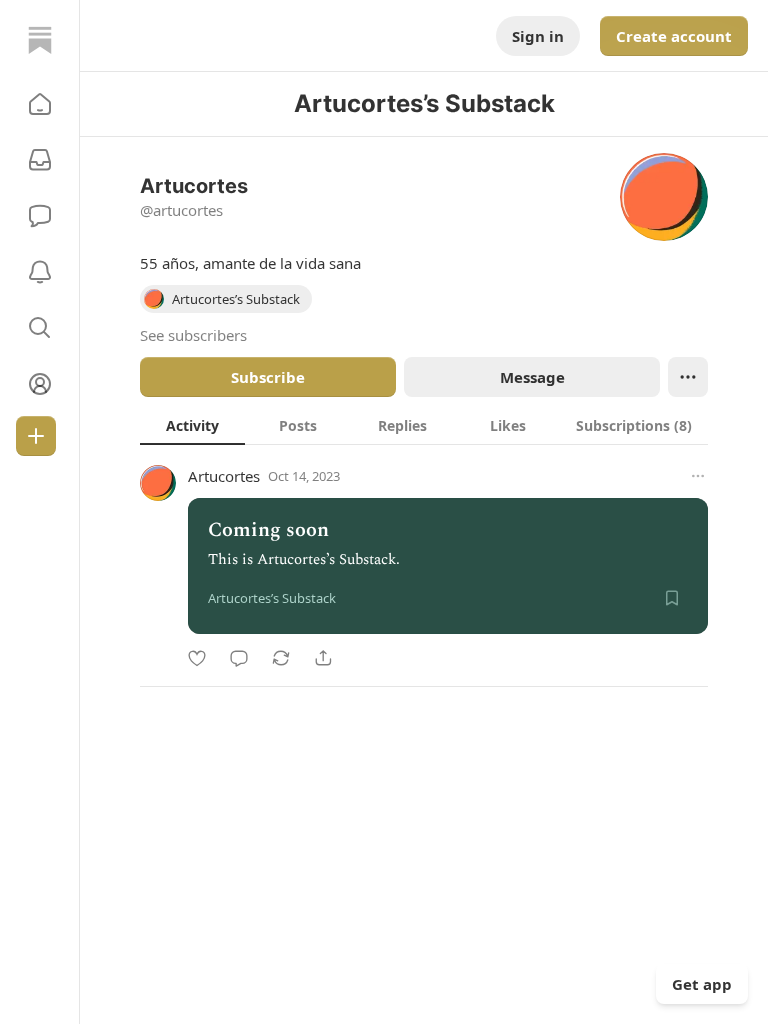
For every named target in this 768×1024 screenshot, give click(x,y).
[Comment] (239, 658)
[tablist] (424, 425)
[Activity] (40, 272)
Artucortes (224, 476)
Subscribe (268, 377)
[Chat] (40, 216)
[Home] (40, 40)
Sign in (538, 36)
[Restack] (281, 658)
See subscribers (193, 335)
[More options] (698, 476)
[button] (40, 104)
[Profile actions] (688, 377)
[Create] (36, 436)
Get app (702, 984)
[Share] (323, 658)
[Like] (197, 658)
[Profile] (40, 384)
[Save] (672, 598)
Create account (674, 36)
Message (532, 377)
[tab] (192, 425)
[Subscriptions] (40, 160)
